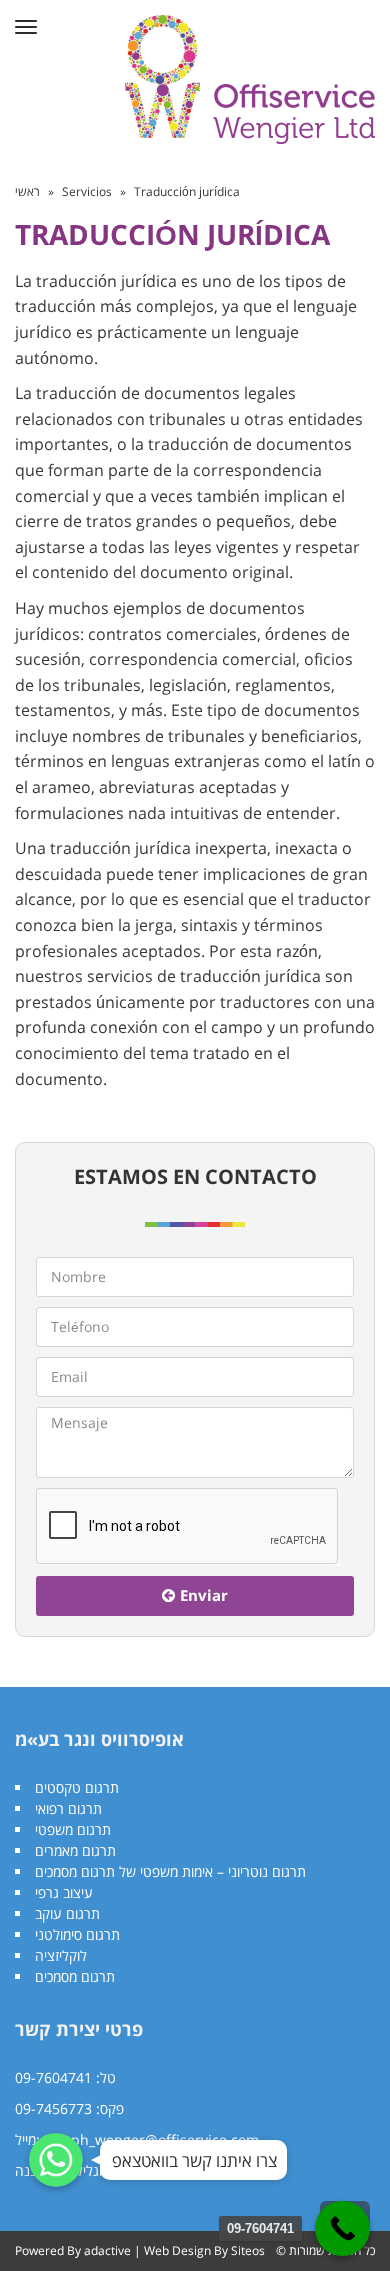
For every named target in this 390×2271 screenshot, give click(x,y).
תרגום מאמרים (75, 1850)
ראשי (27, 191)
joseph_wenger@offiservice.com (151, 2139)
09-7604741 (53, 2077)
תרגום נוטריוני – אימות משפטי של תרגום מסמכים (170, 1871)
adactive (107, 2250)
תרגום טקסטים (77, 1787)
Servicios (87, 191)
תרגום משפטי (73, 1829)
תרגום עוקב (67, 1913)
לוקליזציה (61, 1955)
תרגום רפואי (68, 1808)
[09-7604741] (342, 2228)
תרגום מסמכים (75, 1976)
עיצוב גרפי (64, 1892)
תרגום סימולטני (77, 1934)
